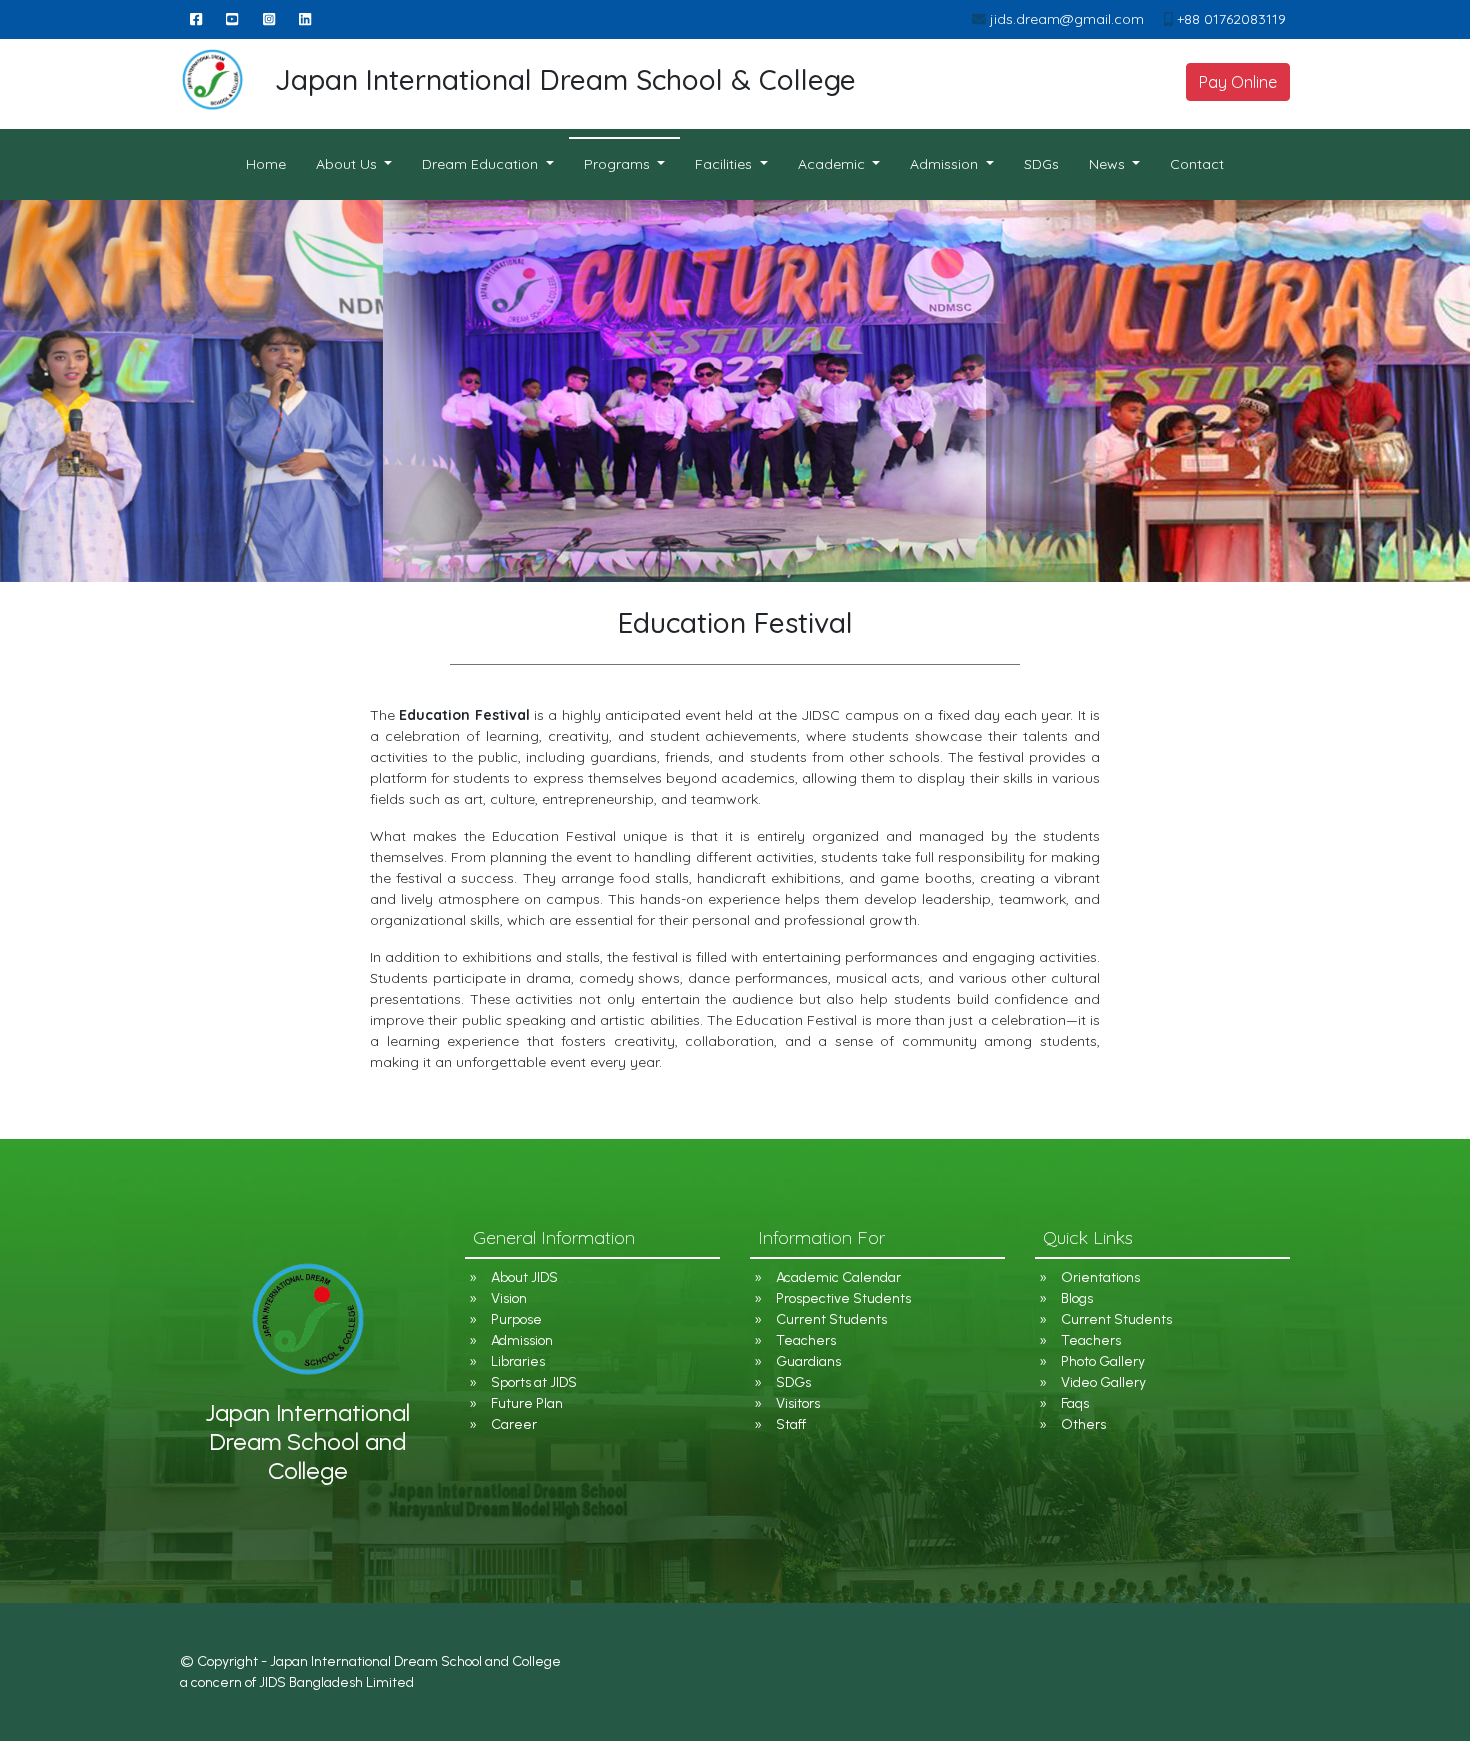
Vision (509, 1298)
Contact (1197, 164)
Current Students (831, 1319)
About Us (348, 164)
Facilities (725, 164)
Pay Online (1238, 82)
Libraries (518, 1361)
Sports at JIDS (534, 1382)
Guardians (808, 1361)
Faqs (1075, 1403)
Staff (791, 1424)
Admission (522, 1340)
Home (273, 163)
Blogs (1077, 1298)
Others (1083, 1424)
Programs (619, 164)
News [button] (1109, 164)
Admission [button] (946, 164)
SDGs (1041, 164)
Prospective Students (843, 1298)
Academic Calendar (838, 1277)
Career (514, 1424)
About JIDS (524, 1277)
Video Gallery (1103, 1382)
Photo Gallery (1103, 1361)
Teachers (806, 1340)
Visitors (798, 1403)
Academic (833, 164)
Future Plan (527, 1403)
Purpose (516, 1319)
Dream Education (482, 164)
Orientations (1100, 1277)
